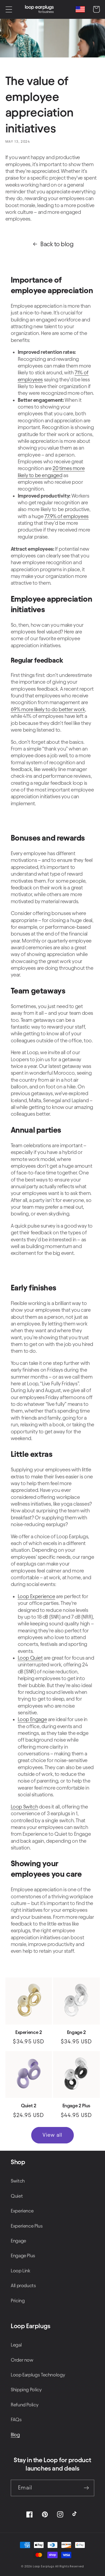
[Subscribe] (86, 2488)
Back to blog (57, 244)
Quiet (17, 2196)
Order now (22, 2360)
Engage (18, 2241)
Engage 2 (76, 2032)
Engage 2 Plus (76, 2106)
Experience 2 (29, 2032)
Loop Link (21, 2271)
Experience (22, 2211)
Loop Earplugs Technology (38, 2375)
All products (23, 2285)
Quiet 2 (29, 2106)
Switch (18, 2181)
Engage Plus (23, 2255)
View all (52, 2135)
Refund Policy (24, 2405)
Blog (15, 2435)
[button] (9, 9)
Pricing (18, 2301)
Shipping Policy (26, 2390)
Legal (16, 2345)
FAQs (16, 2419)
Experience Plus (27, 2226)
